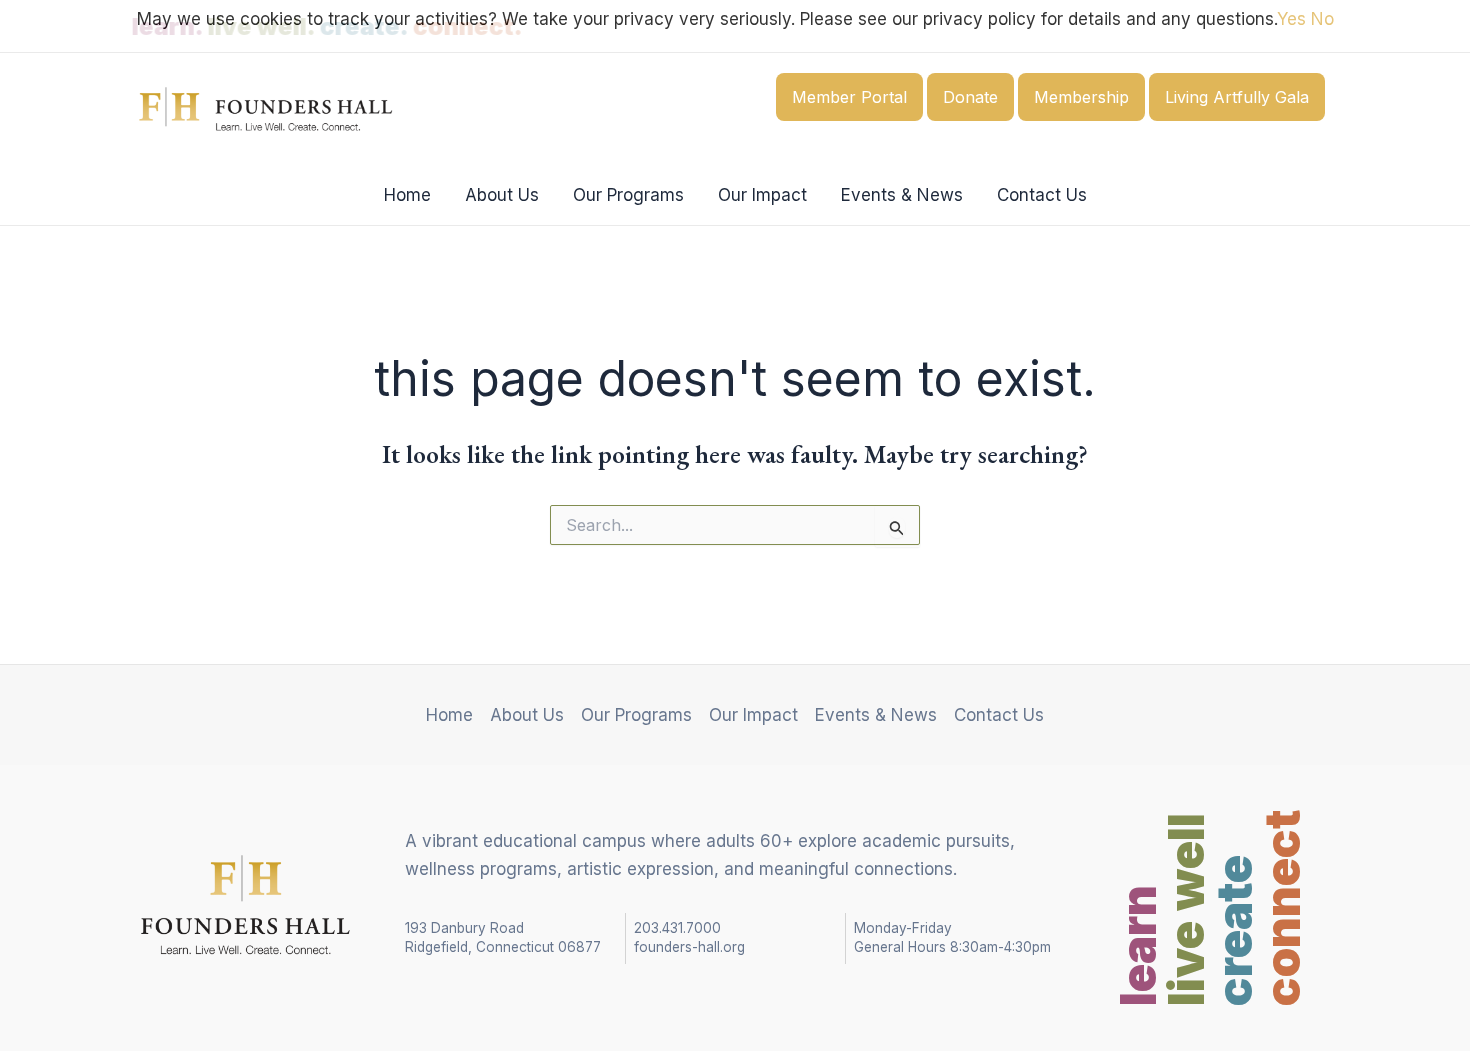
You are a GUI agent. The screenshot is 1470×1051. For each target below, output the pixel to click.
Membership (1081, 97)
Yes (1291, 19)
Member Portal (849, 97)
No (1322, 19)
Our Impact (762, 195)
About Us (502, 195)
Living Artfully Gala (1237, 97)
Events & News (902, 195)
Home (407, 195)
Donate (970, 97)
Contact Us (1042, 195)
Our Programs (628, 195)
